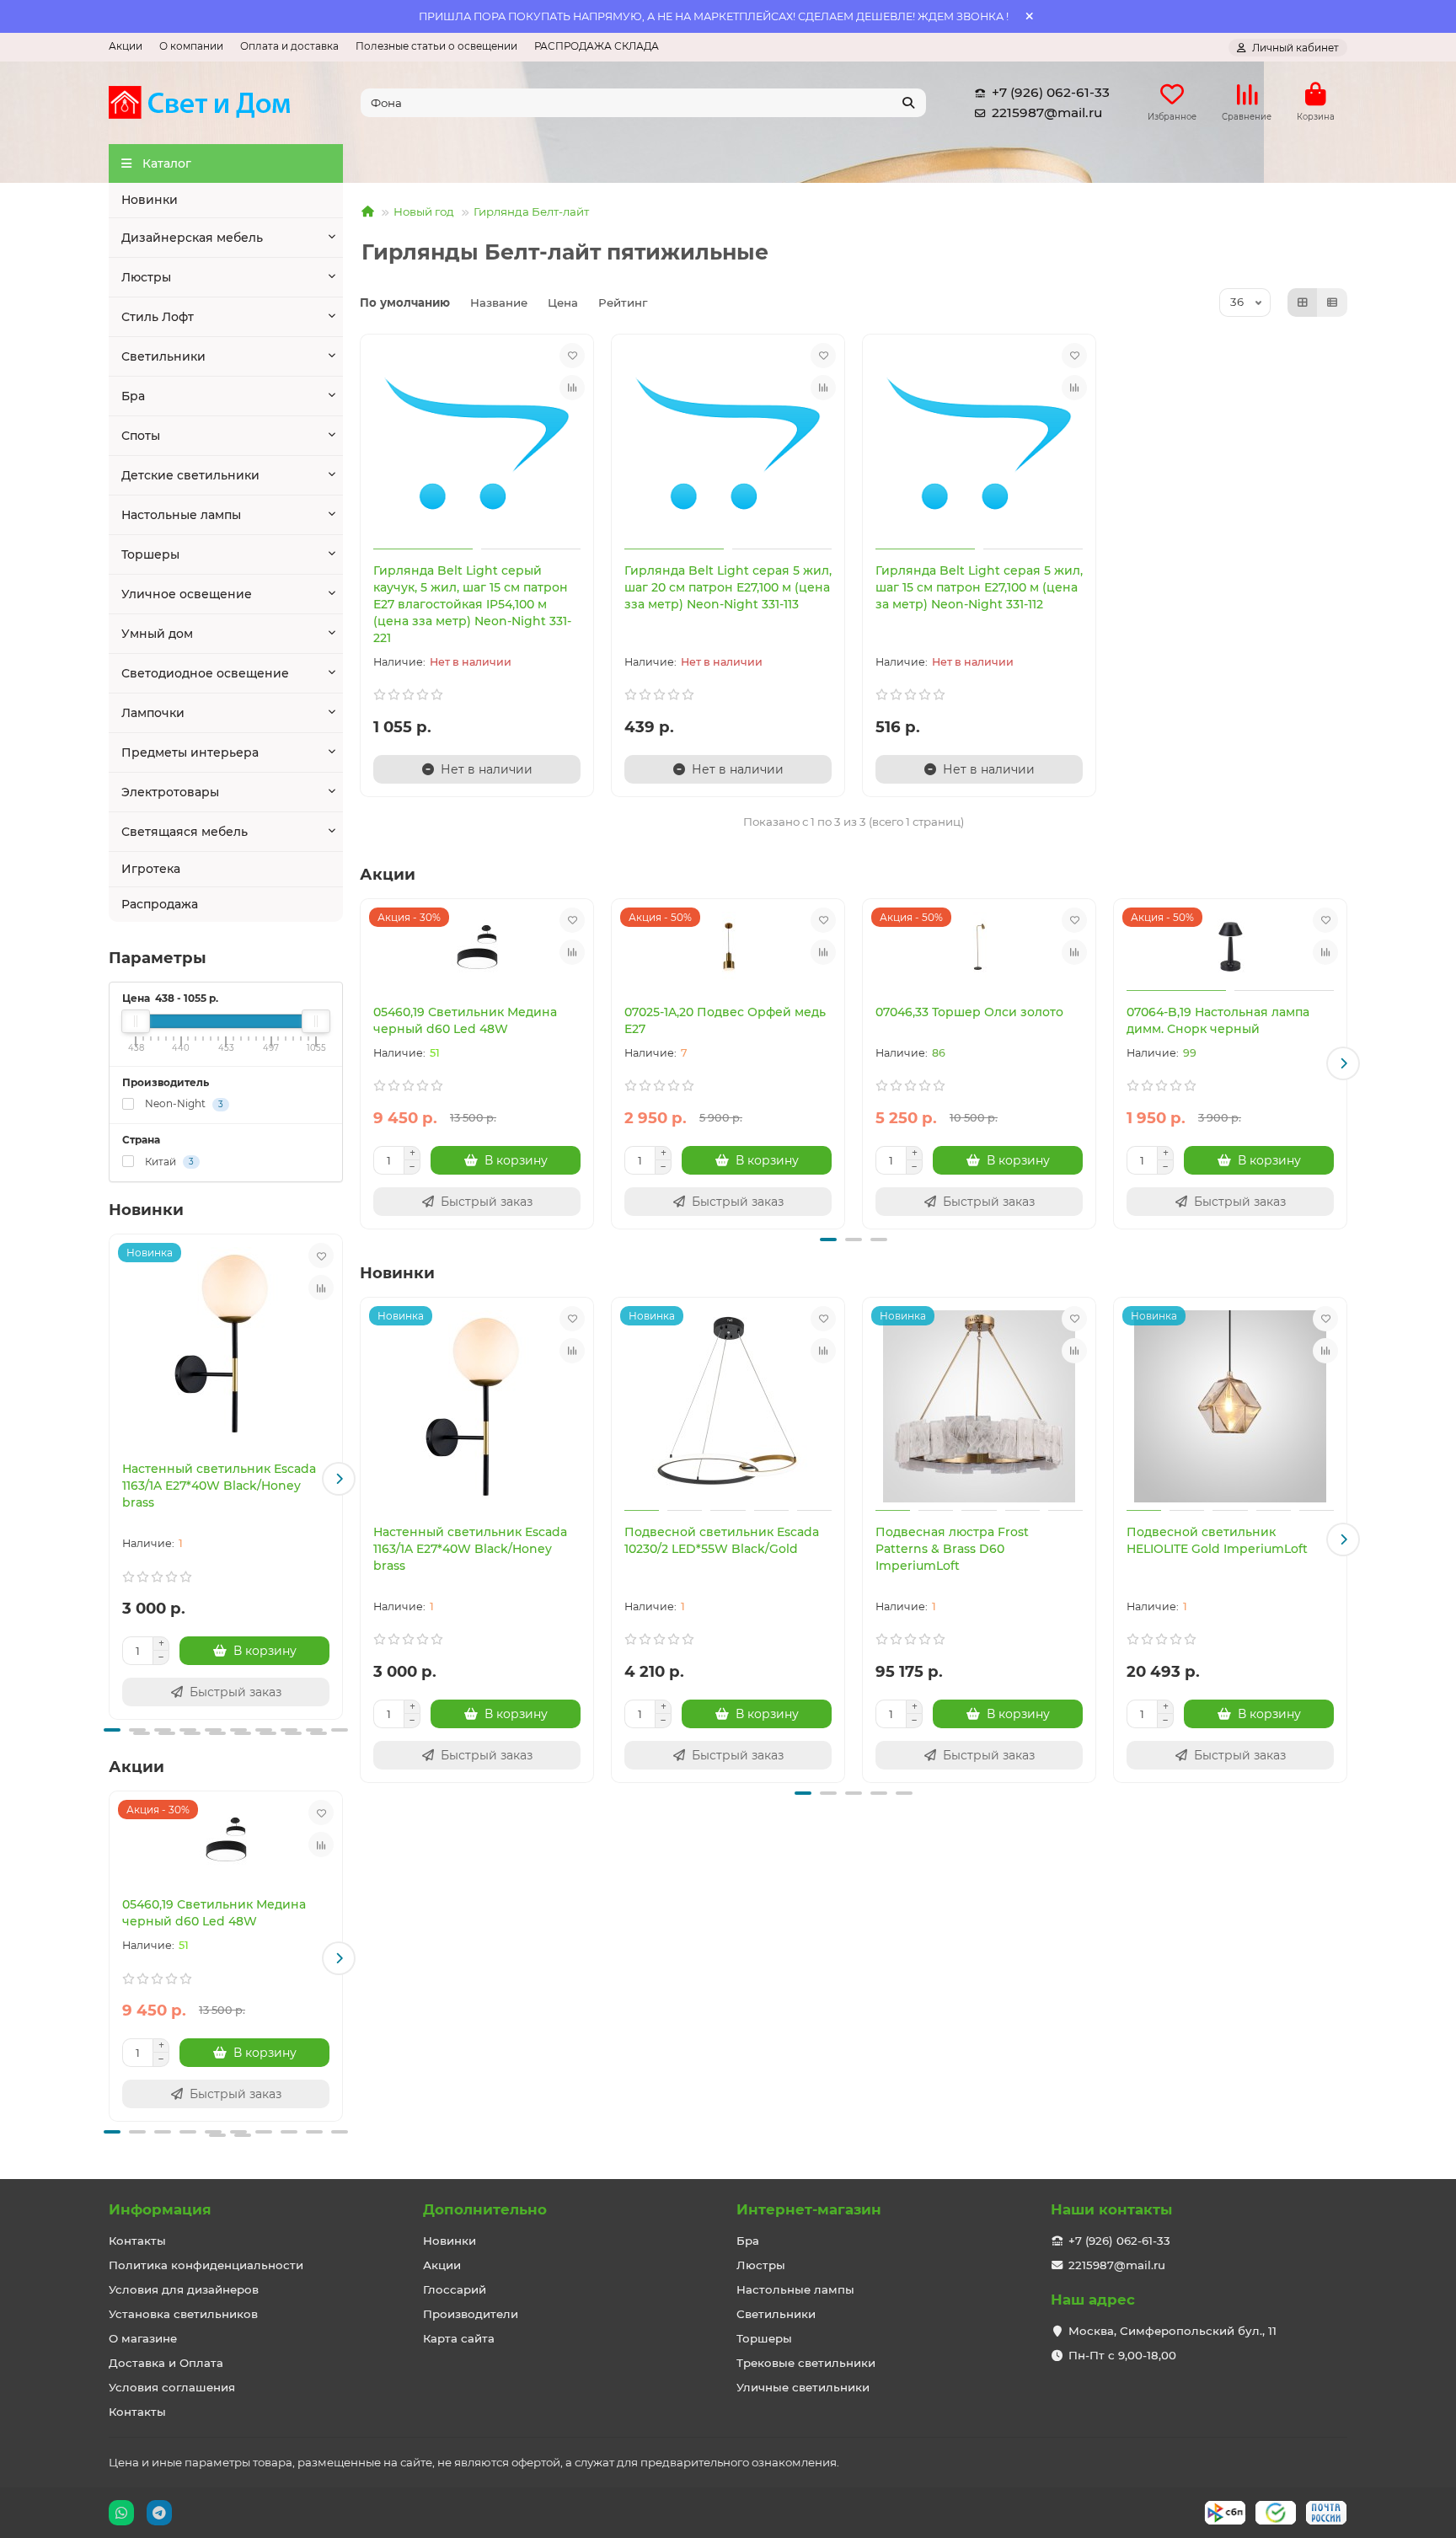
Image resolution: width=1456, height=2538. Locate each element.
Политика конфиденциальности (206, 2265)
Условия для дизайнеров (184, 2289)
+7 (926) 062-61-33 (1051, 92)
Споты (141, 436)
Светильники (163, 356)
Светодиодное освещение (205, 673)
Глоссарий (455, 2289)
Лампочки (153, 713)
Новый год (424, 211)
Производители (471, 2314)
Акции (126, 46)
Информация (160, 2209)
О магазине (143, 2338)
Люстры (146, 277)
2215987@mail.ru (1047, 112)
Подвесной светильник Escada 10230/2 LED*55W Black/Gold (722, 1540)
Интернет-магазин (809, 2209)
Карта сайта (459, 2338)
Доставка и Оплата (166, 2363)
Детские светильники (190, 475)
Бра (133, 396)
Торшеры (150, 554)
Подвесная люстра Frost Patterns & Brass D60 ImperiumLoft (952, 1549)
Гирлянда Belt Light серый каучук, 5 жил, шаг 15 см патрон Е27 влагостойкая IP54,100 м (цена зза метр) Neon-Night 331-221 (472, 604)
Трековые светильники (806, 2363)
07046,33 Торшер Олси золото (969, 1012)
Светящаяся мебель (185, 832)
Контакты (137, 2241)
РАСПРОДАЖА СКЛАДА (597, 46)
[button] (113, 1479)
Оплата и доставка (289, 46)
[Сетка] (1303, 303)
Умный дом (157, 634)
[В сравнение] (321, 1288)
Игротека (151, 869)
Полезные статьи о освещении (436, 46)
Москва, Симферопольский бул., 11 (1172, 2331)
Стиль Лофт (158, 317)
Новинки (150, 200)
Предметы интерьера (190, 752)
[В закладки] (321, 1256)
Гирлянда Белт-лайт (531, 211)
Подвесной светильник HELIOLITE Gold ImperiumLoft (1217, 1540)
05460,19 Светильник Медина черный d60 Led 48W (214, 1913)
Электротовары (170, 792)
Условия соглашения (172, 2387)
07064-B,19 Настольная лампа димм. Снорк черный (1218, 1020)
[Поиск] (908, 103)
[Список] (1332, 303)
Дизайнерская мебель (192, 238)
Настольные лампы (181, 515)
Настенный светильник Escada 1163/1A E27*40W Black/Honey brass (219, 1486)
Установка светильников (183, 2314)
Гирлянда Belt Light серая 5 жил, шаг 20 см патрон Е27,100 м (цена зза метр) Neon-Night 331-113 (728, 587)
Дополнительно (485, 2209)
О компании (191, 46)
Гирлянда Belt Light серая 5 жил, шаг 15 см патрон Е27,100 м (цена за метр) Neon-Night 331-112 (979, 587)
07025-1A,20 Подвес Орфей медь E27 (725, 1020)
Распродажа (160, 904)
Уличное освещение (187, 594)
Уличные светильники (803, 2387)
